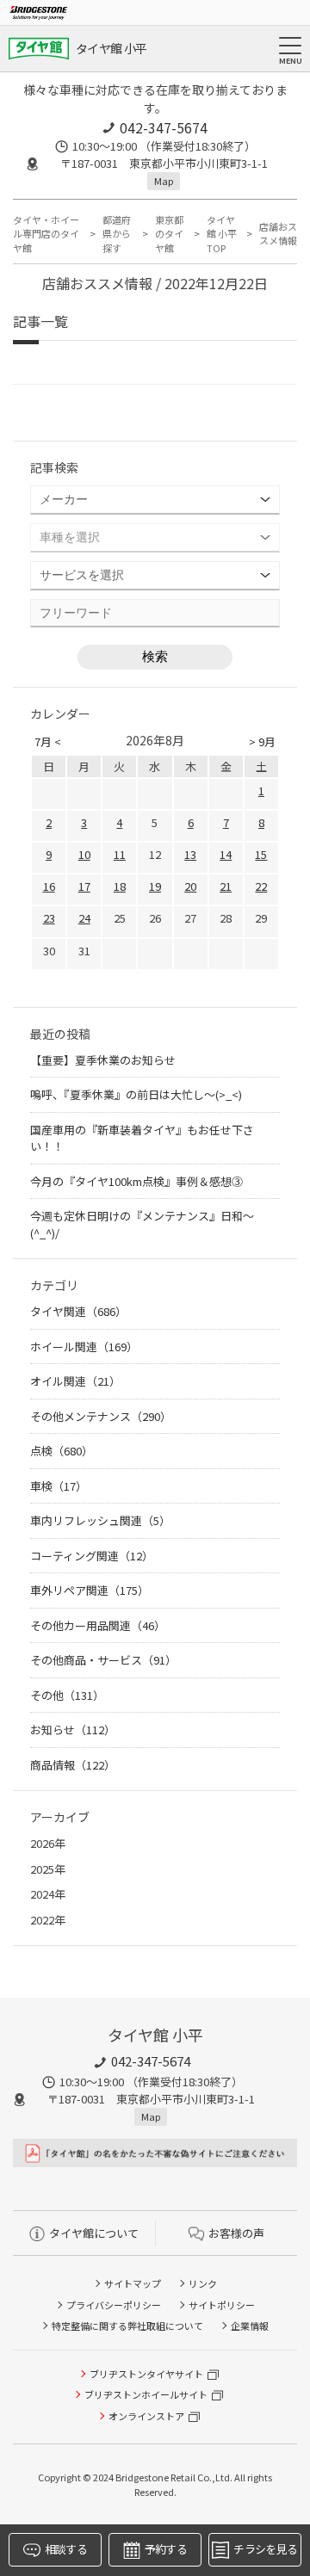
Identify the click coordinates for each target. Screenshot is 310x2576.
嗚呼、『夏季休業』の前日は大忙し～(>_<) (142, 1094)
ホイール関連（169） (84, 1347)
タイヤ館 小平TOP (222, 234)
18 (120, 886)
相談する (66, 2549)
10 (84, 854)
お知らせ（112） (73, 1730)
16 (49, 886)
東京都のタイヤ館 (169, 234)
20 (190, 886)
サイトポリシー (222, 2305)
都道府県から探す (117, 234)
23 (49, 918)
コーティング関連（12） (92, 1556)
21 (226, 886)
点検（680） (62, 1451)
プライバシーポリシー (114, 2305)
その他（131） (67, 1695)
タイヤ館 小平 (111, 48)
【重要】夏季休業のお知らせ (103, 1060)
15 (261, 854)
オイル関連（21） (75, 1381)
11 (120, 854)
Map (164, 181)
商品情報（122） (73, 1765)
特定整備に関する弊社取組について (127, 2326)
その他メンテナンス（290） (101, 1416)
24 (84, 918)
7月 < (48, 741)
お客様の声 (236, 2233)
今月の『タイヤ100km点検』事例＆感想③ (142, 1181)
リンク (203, 2283)
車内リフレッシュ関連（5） (100, 1520)
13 (190, 854)
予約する (166, 2549)
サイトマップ (133, 2283)
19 (155, 886)
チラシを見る (265, 2549)
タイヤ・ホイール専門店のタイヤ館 (46, 234)
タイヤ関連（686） (78, 1311)
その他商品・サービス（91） (103, 1660)
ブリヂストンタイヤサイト (146, 2374)
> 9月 (262, 741)
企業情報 (250, 2326)
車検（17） (59, 1486)
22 (261, 886)
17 (84, 886)
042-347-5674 (164, 127)
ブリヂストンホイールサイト (146, 2394)
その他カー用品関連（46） (98, 1625)
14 (226, 854)
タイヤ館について (94, 2233)
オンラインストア (146, 2416)
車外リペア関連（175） (90, 1590)
